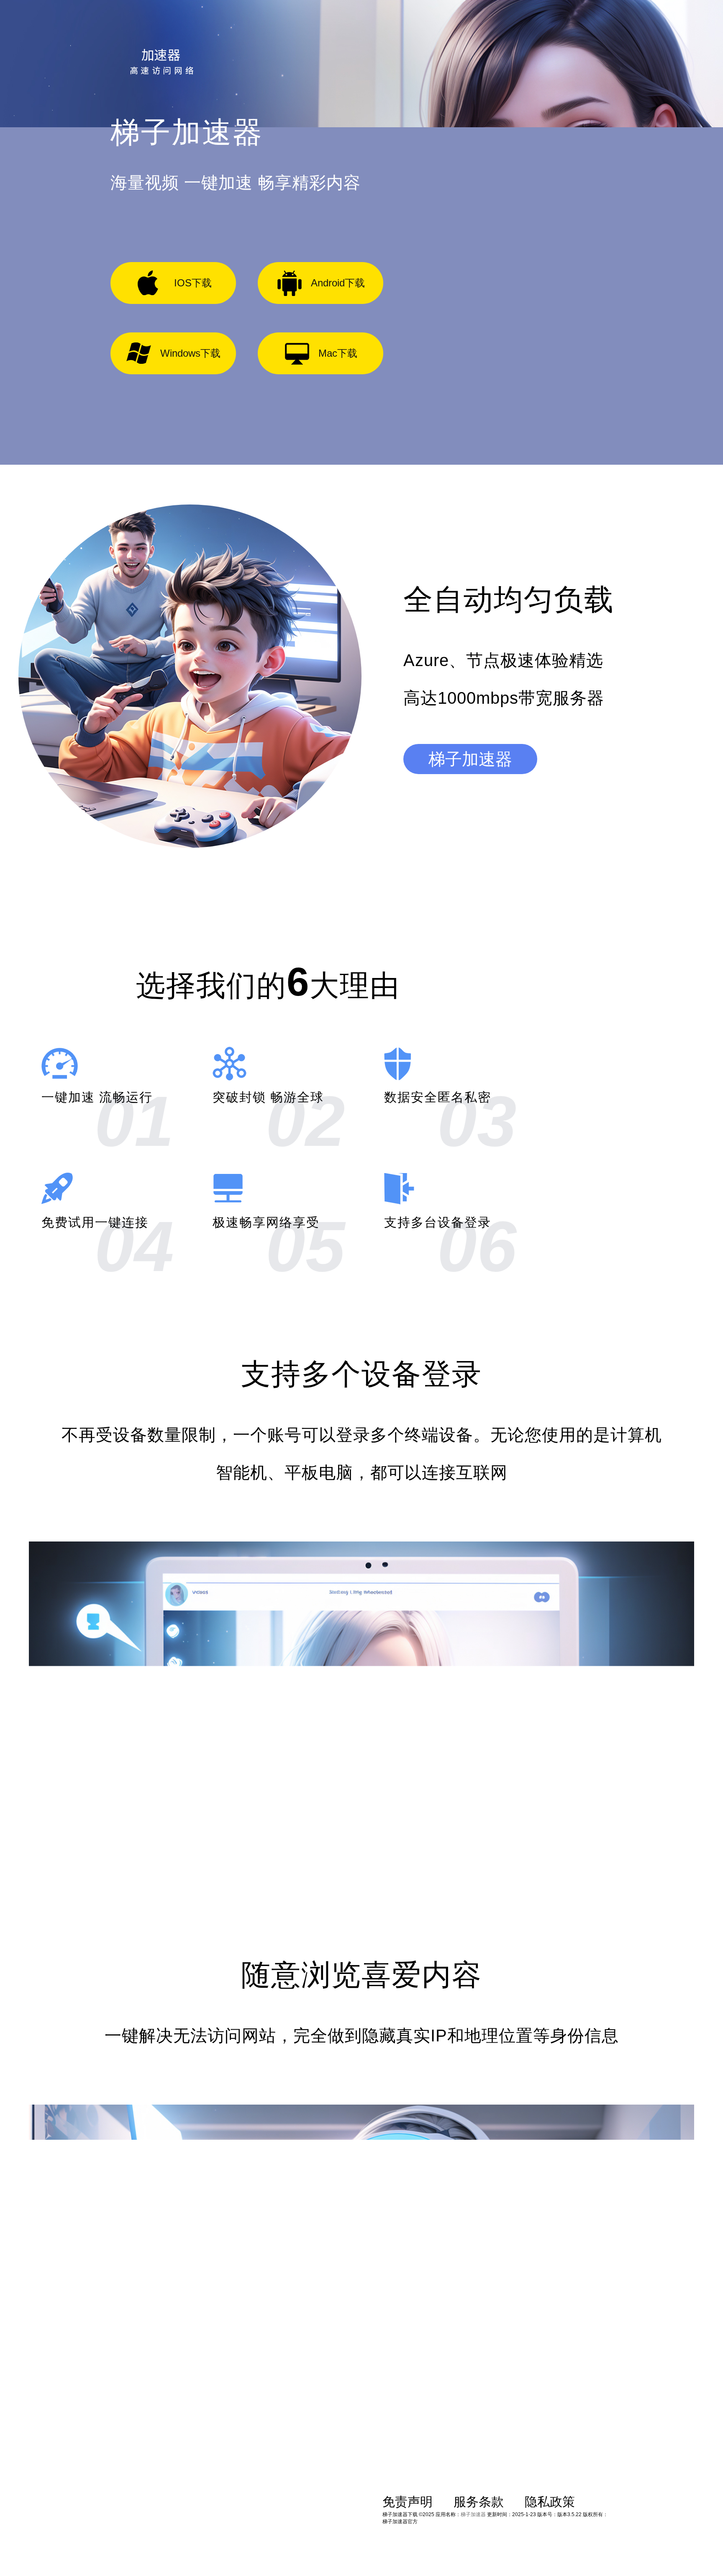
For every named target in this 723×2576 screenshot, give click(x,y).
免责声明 (408, 2502)
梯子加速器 (470, 759)
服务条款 (479, 2502)
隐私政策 (550, 2502)
